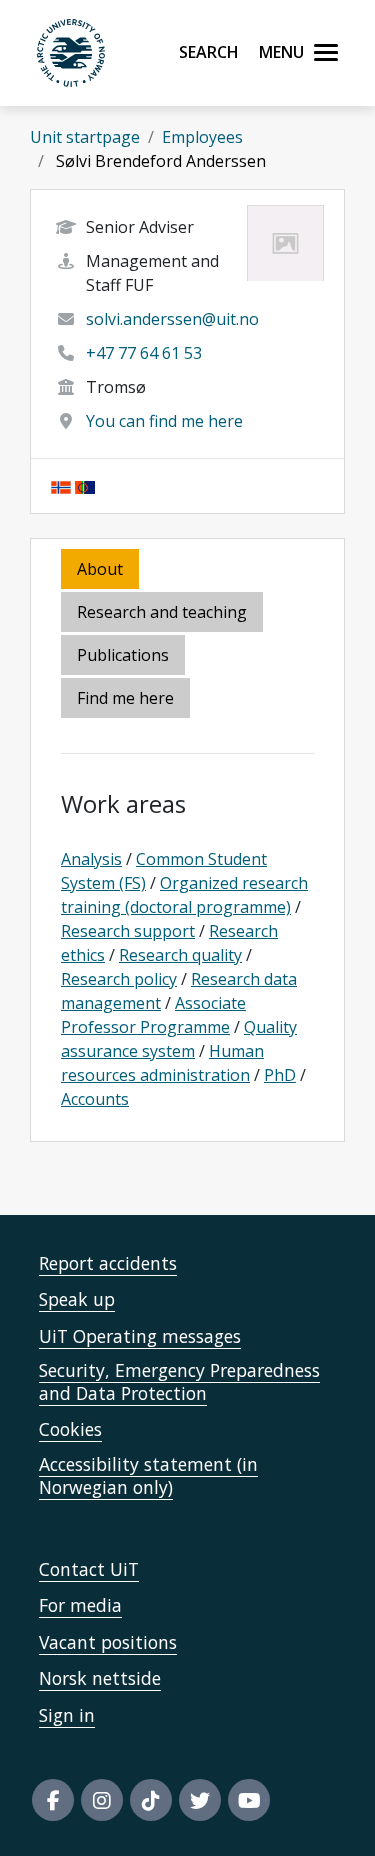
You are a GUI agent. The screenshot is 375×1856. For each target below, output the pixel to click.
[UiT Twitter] (200, 1800)
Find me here (125, 698)
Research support (128, 931)
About (100, 569)
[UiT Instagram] (102, 1800)
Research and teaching (162, 612)
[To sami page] (85, 486)
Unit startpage (85, 137)
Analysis (91, 859)
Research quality (180, 955)
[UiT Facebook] (53, 1800)
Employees (202, 137)
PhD (280, 1075)
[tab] (124, 656)
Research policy (119, 979)
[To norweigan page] (61, 486)
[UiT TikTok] (151, 1800)
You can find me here (164, 421)
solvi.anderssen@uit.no (172, 319)
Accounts (95, 1099)
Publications (123, 655)
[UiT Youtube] (249, 1800)
